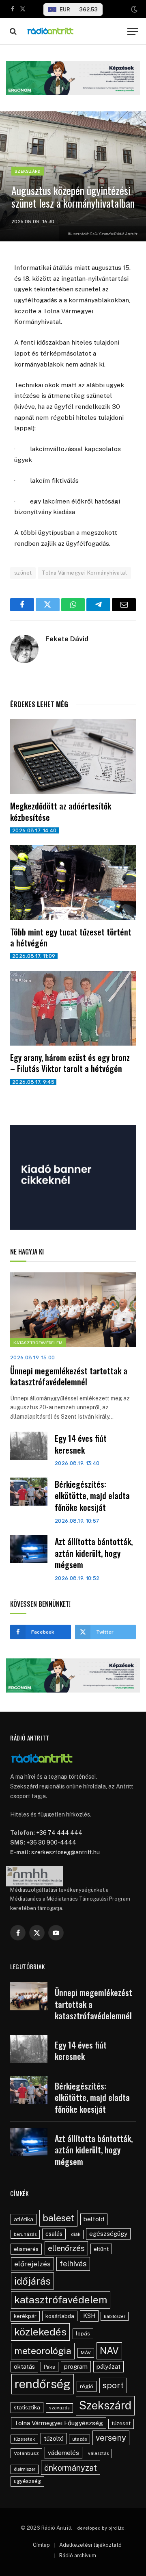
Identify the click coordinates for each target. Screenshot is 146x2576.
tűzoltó (54, 2438)
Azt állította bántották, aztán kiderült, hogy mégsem (94, 1553)
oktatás (24, 2367)
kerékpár (25, 2316)
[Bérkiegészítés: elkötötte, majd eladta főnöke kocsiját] (29, 1492)
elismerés (26, 2249)
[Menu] (133, 31)
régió (87, 2386)
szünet (23, 573)
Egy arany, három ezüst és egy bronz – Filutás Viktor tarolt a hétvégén (70, 1063)
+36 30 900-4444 (51, 1842)
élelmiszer (25, 2469)
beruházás (25, 2234)
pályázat (108, 2367)
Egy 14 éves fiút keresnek (81, 1444)
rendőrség (43, 2384)
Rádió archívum (78, 2555)
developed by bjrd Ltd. (101, 2528)
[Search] (12, 31)
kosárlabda (60, 2316)
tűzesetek (24, 2439)
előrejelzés (32, 2264)
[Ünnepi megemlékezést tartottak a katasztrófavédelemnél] (73, 1310)
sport (113, 2385)
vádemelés (63, 2453)
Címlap (41, 2545)
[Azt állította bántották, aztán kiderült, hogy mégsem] (29, 1549)
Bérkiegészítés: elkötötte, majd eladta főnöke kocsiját (92, 1496)
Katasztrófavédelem (38, 1343)
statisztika (27, 2407)
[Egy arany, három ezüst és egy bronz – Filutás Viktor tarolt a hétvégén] (73, 1008)
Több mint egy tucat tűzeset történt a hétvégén (71, 937)
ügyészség (27, 2481)
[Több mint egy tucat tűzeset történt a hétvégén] (73, 882)
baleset (58, 2218)
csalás (54, 2234)
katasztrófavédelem (61, 2300)
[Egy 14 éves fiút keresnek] (29, 1446)
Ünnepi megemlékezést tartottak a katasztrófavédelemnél (69, 1376)
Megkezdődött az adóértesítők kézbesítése (61, 811)
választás (98, 2453)
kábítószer (115, 2316)
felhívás (73, 2263)
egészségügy (108, 2234)
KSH (89, 2316)
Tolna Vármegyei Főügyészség (59, 2423)
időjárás (32, 2281)
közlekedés (40, 2332)
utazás (79, 2439)
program (76, 2367)
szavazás (59, 2408)
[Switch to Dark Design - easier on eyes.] (133, 9)
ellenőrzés (66, 2248)
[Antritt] (74, 31)
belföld (94, 2219)
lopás (83, 2334)
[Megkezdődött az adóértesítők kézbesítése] (73, 757)
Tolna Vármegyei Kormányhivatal (84, 573)
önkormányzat (71, 2468)
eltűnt (101, 2249)
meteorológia (43, 2351)
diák (76, 2234)
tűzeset (121, 2423)
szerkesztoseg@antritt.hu (65, 1852)
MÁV (86, 2352)
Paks (49, 2367)
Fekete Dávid (67, 639)
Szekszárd (28, 171)
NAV (109, 2351)
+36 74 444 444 (59, 1833)
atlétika (24, 2219)
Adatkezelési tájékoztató (90, 2545)
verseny (111, 2438)
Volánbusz (26, 2453)
